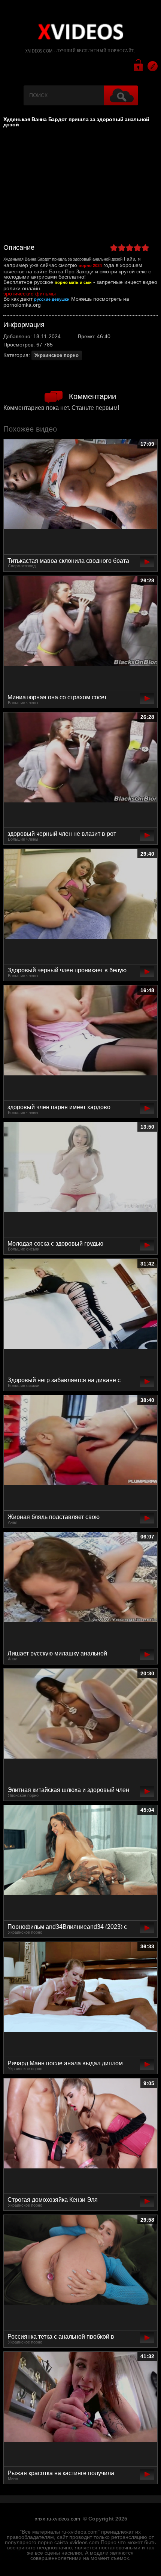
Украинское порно (57, 355)
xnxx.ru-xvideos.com (57, 2519)
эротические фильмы (30, 294)
